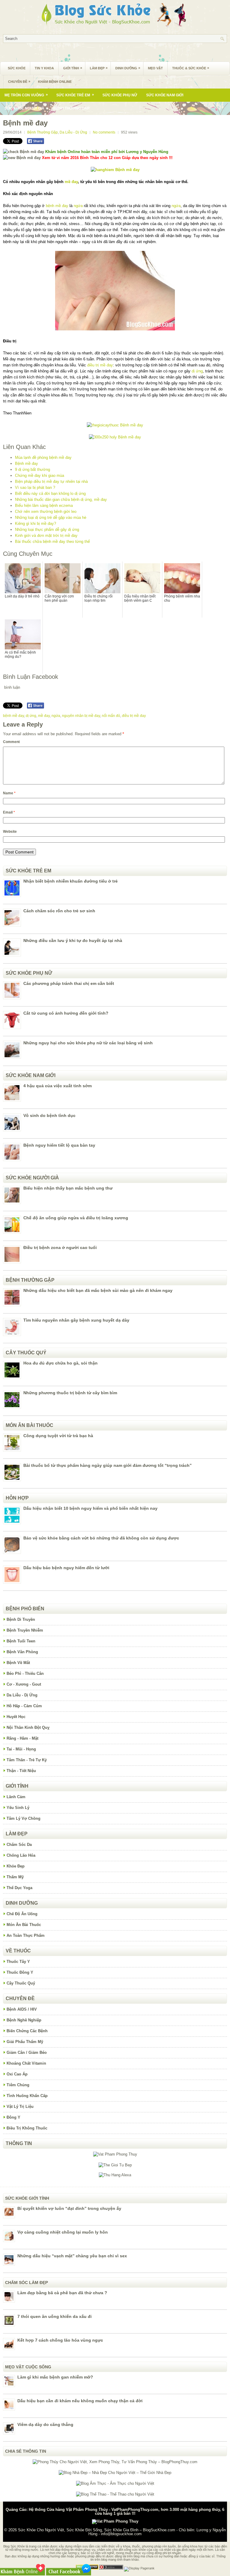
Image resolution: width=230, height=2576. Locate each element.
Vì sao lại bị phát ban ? (35, 488)
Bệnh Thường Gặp (71, 108)
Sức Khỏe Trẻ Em (75, 95)
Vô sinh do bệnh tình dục (49, 1115)
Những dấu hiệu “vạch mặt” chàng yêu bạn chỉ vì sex (72, 2256)
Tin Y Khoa (44, 68)
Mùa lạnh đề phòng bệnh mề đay (43, 457)
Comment (11, 742)
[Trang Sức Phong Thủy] (115, 425)
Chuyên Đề (19, 81)
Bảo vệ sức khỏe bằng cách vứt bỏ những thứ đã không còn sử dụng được (101, 1538)
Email (9, 812)
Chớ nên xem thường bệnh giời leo (46, 512)
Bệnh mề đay (27, 463)
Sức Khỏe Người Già (24, 108)
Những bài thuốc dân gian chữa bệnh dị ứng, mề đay (61, 500)
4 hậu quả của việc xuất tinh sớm (57, 1086)
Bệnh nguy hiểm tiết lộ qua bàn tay (59, 1145)
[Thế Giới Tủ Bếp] (115, 2165)
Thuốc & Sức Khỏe (191, 68)
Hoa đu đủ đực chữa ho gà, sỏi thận (60, 1363)
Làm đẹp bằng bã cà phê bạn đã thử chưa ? (62, 2293)
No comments (104, 132)
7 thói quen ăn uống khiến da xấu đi (55, 2316)
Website (10, 832)
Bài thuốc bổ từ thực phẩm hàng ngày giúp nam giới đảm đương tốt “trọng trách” (108, 1465)
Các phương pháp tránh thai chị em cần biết (69, 983)
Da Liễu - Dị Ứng (73, 132)
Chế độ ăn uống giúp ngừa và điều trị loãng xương (76, 1218)
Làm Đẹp (99, 68)
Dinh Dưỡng (128, 68)
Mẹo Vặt (155, 68)
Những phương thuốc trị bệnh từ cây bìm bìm (70, 1393)
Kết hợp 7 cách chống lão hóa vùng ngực (60, 2340)
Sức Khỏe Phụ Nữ (120, 95)
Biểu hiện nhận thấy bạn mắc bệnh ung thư (68, 1188)
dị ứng (197, 371)
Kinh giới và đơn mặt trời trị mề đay (46, 536)
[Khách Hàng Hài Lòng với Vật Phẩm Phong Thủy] (115, 2154)
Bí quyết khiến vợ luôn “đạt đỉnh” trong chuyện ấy (69, 2208)
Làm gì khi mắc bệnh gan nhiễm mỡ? (55, 2377)
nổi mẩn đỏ (111, 716)
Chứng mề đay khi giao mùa (40, 475)
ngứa (78, 206)
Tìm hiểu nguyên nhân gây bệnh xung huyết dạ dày (76, 1320)
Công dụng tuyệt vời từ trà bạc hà (58, 1436)
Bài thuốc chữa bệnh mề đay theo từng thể (52, 542)
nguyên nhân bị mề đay (81, 716)
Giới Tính (73, 68)
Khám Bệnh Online (55, 82)
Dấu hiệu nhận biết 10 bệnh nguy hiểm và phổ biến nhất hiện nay (90, 1508)
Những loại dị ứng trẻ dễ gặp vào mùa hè (51, 518)
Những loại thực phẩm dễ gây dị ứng (47, 530)
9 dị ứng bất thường (32, 469)
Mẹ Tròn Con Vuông (26, 95)
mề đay (71, 182)
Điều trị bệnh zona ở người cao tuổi (60, 1247)
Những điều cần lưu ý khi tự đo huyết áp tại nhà (73, 940)
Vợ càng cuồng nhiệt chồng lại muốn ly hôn (63, 2232)
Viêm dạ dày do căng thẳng (45, 2424)
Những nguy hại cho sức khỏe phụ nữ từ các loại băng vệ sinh (88, 1043)
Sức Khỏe (17, 68)
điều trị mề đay (100, 365)
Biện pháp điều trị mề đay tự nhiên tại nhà (51, 481)
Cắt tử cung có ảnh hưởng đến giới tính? (66, 1013)
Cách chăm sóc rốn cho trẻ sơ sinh (59, 911)
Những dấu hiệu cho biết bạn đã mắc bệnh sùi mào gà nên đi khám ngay (98, 1290)
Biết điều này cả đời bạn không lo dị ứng (50, 494)
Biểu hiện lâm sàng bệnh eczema (44, 506)
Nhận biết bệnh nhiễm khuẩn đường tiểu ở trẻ (71, 881)
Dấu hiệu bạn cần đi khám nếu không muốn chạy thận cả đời (80, 2401)
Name (9, 793)
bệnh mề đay (57, 206)
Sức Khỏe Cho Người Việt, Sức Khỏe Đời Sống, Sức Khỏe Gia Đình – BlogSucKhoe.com (97, 2530)
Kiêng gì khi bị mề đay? (35, 524)
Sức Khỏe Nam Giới (165, 95)
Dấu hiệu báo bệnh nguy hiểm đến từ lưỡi (66, 1568)
